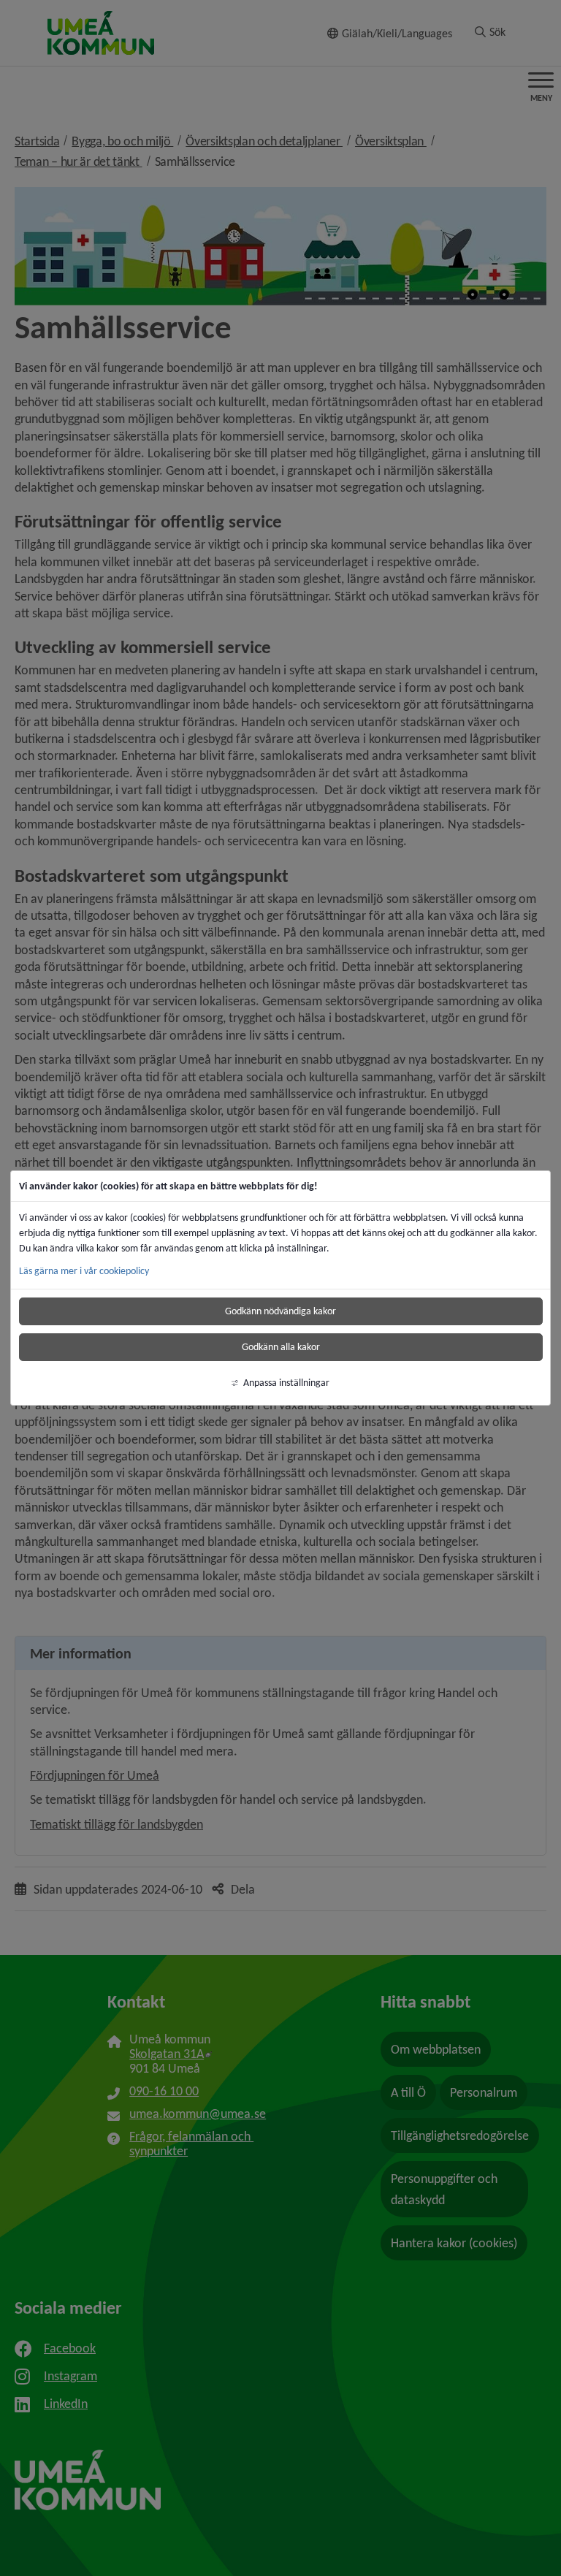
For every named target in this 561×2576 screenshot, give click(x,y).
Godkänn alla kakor (281, 1347)
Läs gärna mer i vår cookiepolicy (84, 1271)
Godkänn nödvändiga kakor (280, 1311)
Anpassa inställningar (286, 1383)
